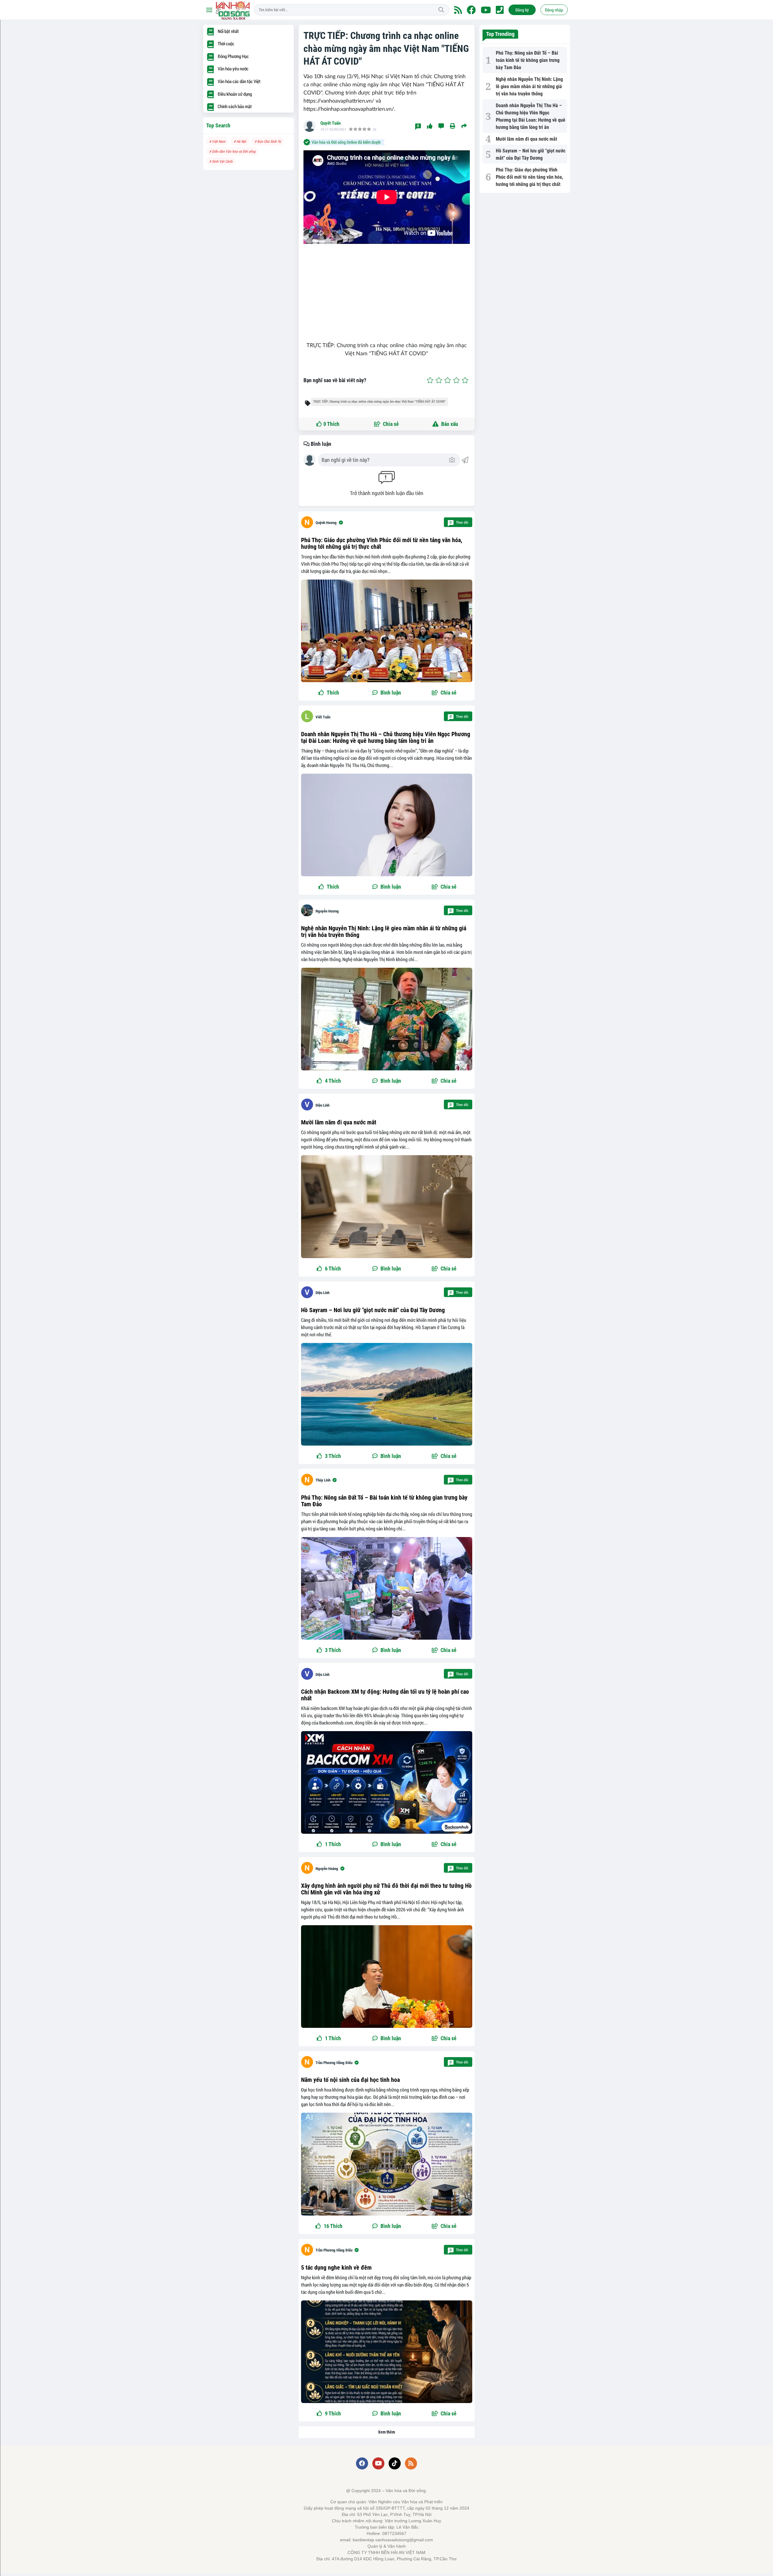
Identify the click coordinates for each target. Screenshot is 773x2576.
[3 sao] (448, 380)
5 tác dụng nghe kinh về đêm (336, 2268)
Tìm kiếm (441, 10)
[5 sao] (465, 380)
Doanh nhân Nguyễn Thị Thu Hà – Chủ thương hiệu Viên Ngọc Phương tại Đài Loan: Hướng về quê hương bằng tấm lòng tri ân (386, 737)
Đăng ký (522, 10)
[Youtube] (486, 10)
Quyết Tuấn (330, 123)
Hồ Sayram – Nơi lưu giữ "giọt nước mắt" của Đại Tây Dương (373, 1310)
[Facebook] (471, 10)
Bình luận (320, 444)
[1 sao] (430, 380)
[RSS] (458, 10)
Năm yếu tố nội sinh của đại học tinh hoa (350, 2080)
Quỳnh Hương (326, 523)
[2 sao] (439, 380)
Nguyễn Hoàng (327, 1869)
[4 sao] (456, 380)
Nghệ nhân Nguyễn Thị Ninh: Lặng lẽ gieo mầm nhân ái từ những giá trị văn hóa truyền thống (384, 932)
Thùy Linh (323, 1480)
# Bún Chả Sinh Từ (268, 141)
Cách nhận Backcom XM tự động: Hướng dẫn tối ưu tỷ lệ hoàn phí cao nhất (385, 1695)
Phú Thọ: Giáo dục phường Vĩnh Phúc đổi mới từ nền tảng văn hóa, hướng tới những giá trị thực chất (382, 543)
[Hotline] (500, 10)
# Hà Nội (240, 141)
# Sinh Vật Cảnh (221, 161)
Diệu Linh (322, 1105)
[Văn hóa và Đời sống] (233, 10)
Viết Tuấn (323, 717)
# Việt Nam (217, 141)
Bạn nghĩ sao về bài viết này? (335, 380)
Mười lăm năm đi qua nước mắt (339, 1122)
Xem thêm (386, 2432)
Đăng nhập (554, 10)
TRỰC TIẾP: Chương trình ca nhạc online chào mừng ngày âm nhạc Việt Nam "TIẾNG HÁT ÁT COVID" (379, 402)
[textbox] (385, 460)
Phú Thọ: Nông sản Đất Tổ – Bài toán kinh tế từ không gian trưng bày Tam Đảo (384, 1501)
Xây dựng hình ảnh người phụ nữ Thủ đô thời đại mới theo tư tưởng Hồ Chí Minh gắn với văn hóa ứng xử (386, 1889)
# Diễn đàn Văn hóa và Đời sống (232, 151)
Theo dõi (459, 522)
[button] (444, 693)
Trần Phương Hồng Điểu (334, 2063)
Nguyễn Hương (327, 911)
